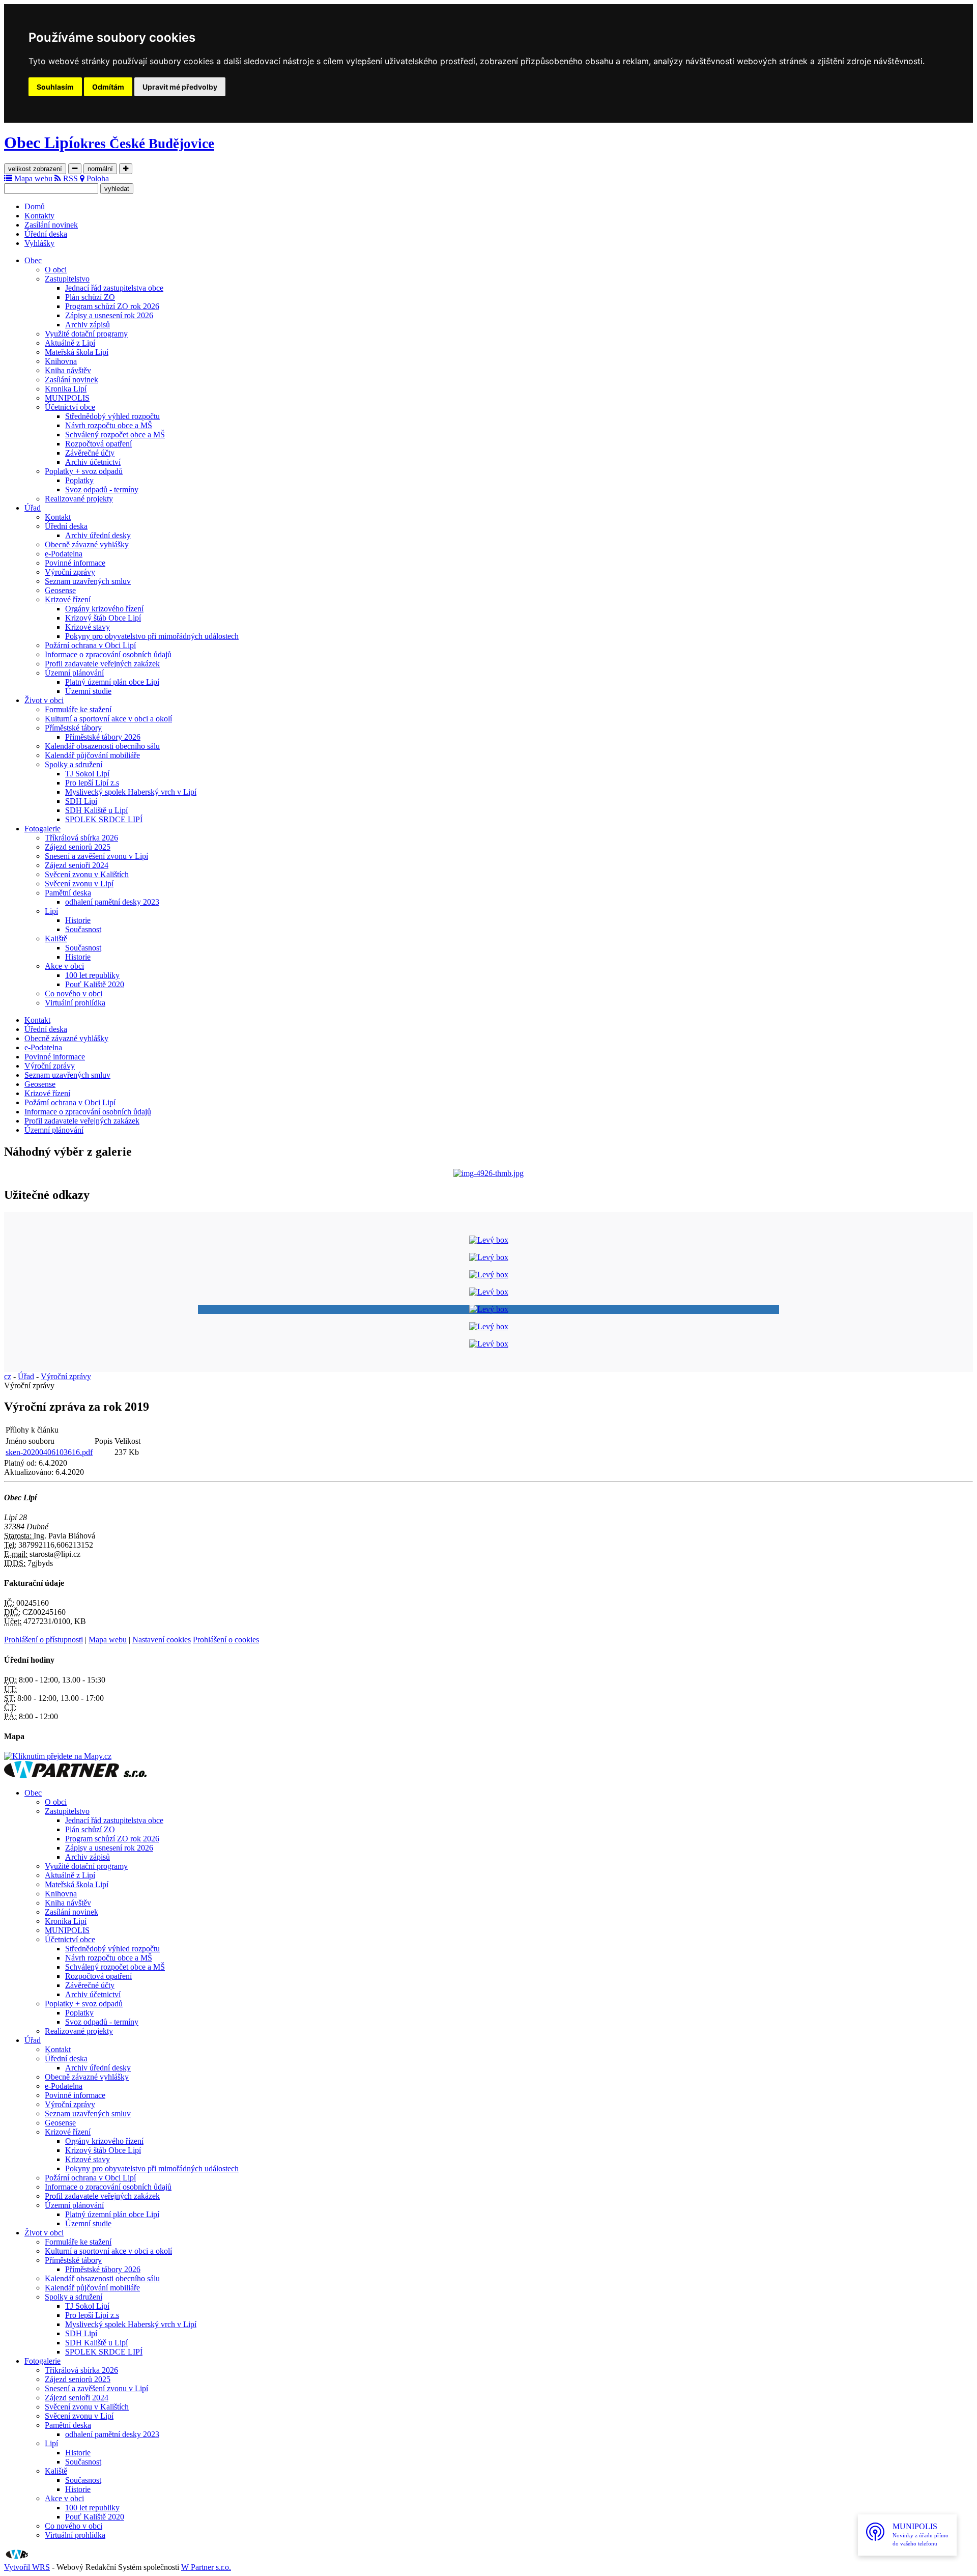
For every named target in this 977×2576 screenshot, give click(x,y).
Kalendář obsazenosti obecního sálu (102, 746)
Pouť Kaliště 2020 (95, 984)
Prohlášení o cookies (226, 1640)
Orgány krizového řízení (104, 609)
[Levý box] (489, 1240)
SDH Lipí (81, 801)
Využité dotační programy (86, 334)
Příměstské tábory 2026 (103, 737)
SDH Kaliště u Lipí (96, 810)
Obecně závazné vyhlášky (87, 544)
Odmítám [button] (108, 87)
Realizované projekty (79, 499)
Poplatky (79, 480)
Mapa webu (32, 178)
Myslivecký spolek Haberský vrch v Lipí (131, 792)
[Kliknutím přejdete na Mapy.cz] (58, 1756)
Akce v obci (64, 966)
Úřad (33, 508)
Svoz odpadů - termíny (102, 489)
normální (100, 169)
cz (8, 1376)
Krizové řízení (68, 599)
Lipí (51, 911)
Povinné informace (75, 563)
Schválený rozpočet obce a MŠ (115, 435)
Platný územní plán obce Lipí (112, 682)
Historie (78, 920)
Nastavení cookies (162, 1640)
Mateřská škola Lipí (77, 352)
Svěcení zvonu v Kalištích (87, 874)
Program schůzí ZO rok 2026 (112, 306)
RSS (69, 178)
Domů (35, 206)
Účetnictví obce (70, 407)
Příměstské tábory (73, 728)
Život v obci (44, 700)
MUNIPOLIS (67, 398)
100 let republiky (92, 975)
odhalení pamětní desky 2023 (112, 902)
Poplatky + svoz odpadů (84, 471)
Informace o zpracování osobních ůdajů (108, 654)
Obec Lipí (109, 143)
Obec (33, 260)
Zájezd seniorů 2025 (78, 847)
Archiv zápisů (88, 325)
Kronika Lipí (66, 389)
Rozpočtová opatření (98, 444)
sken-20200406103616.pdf (49, 1452)
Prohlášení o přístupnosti (44, 1640)
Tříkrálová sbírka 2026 (81, 838)
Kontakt (58, 517)
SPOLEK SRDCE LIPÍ (104, 819)
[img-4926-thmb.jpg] (489, 1173)
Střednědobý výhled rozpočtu (112, 416)
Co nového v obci (74, 993)
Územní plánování (74, 673)
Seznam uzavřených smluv (88, 581)
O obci (56, 270)
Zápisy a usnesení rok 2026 (109, 315)
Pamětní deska (68, 893)
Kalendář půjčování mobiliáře (92, 755)
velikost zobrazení (35, 169)
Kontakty (39, 216)
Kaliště (56, 939)
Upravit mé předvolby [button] (180, 87)
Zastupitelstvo (67, 279)
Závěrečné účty (90, 453)
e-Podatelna (64, 554)
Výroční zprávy (70, 572)
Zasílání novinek (51, 225)
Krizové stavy (88, 627)
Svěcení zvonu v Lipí (79, 884)
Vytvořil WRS (27, 2567)
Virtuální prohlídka (75, 1003)
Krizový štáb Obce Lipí (103, 618)
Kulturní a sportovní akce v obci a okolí (108, 719)
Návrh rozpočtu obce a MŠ (109, 425)
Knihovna (61, 361)
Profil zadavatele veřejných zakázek (102, 664)
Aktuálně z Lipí (70, 343)
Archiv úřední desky (98, 535)
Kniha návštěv (68, 370)
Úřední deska (46, 234)
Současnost (83, 929)
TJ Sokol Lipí (87, 774)
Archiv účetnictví (93, 462)
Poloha (97, 178)
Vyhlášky (39, 243)
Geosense (60, 590)
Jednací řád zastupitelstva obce (114, 288)
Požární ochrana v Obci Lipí (90, 645)
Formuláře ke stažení (78, 709)
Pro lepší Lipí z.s (92, 783)
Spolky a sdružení (74, 764)
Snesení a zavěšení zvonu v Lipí (96, 856)
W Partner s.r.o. (206, 2567)
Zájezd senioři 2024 (77, 865)
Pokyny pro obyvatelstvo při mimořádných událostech (152, 636)
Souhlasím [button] (55, 87)
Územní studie (88, 691)
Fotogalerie (42, 829)
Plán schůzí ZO (90, 297)
